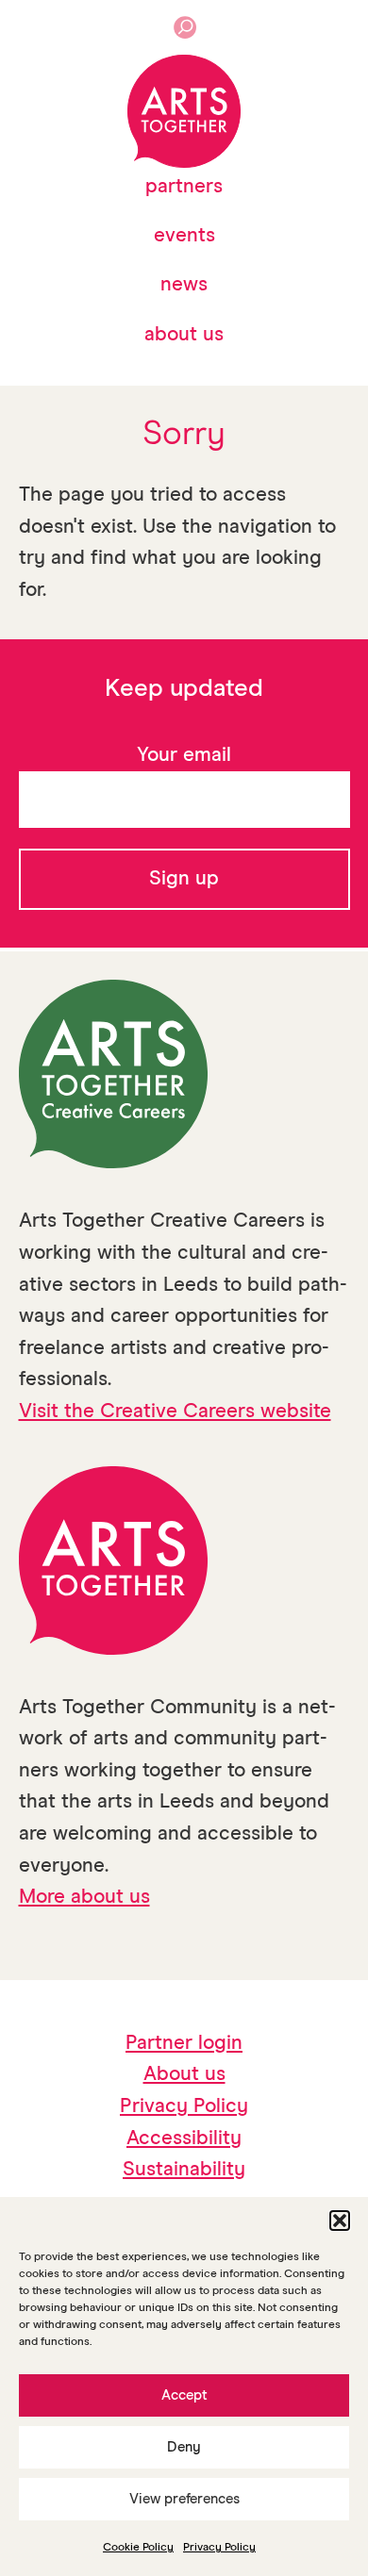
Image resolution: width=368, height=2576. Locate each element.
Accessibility (184, 2139)
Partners (184, 187)
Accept (184, 2395)
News (184, 285)
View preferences (184, 2499)
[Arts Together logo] (184, 111)
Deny (184, 2447)
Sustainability (184, 2170)
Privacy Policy (219, 2548)
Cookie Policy (138, 2548)
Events (184, 236)
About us (184, 335)
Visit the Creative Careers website (175, 1412)
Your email (184, 756)
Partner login (184, 2044)
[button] (340, 2221)
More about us (84, 1898)
